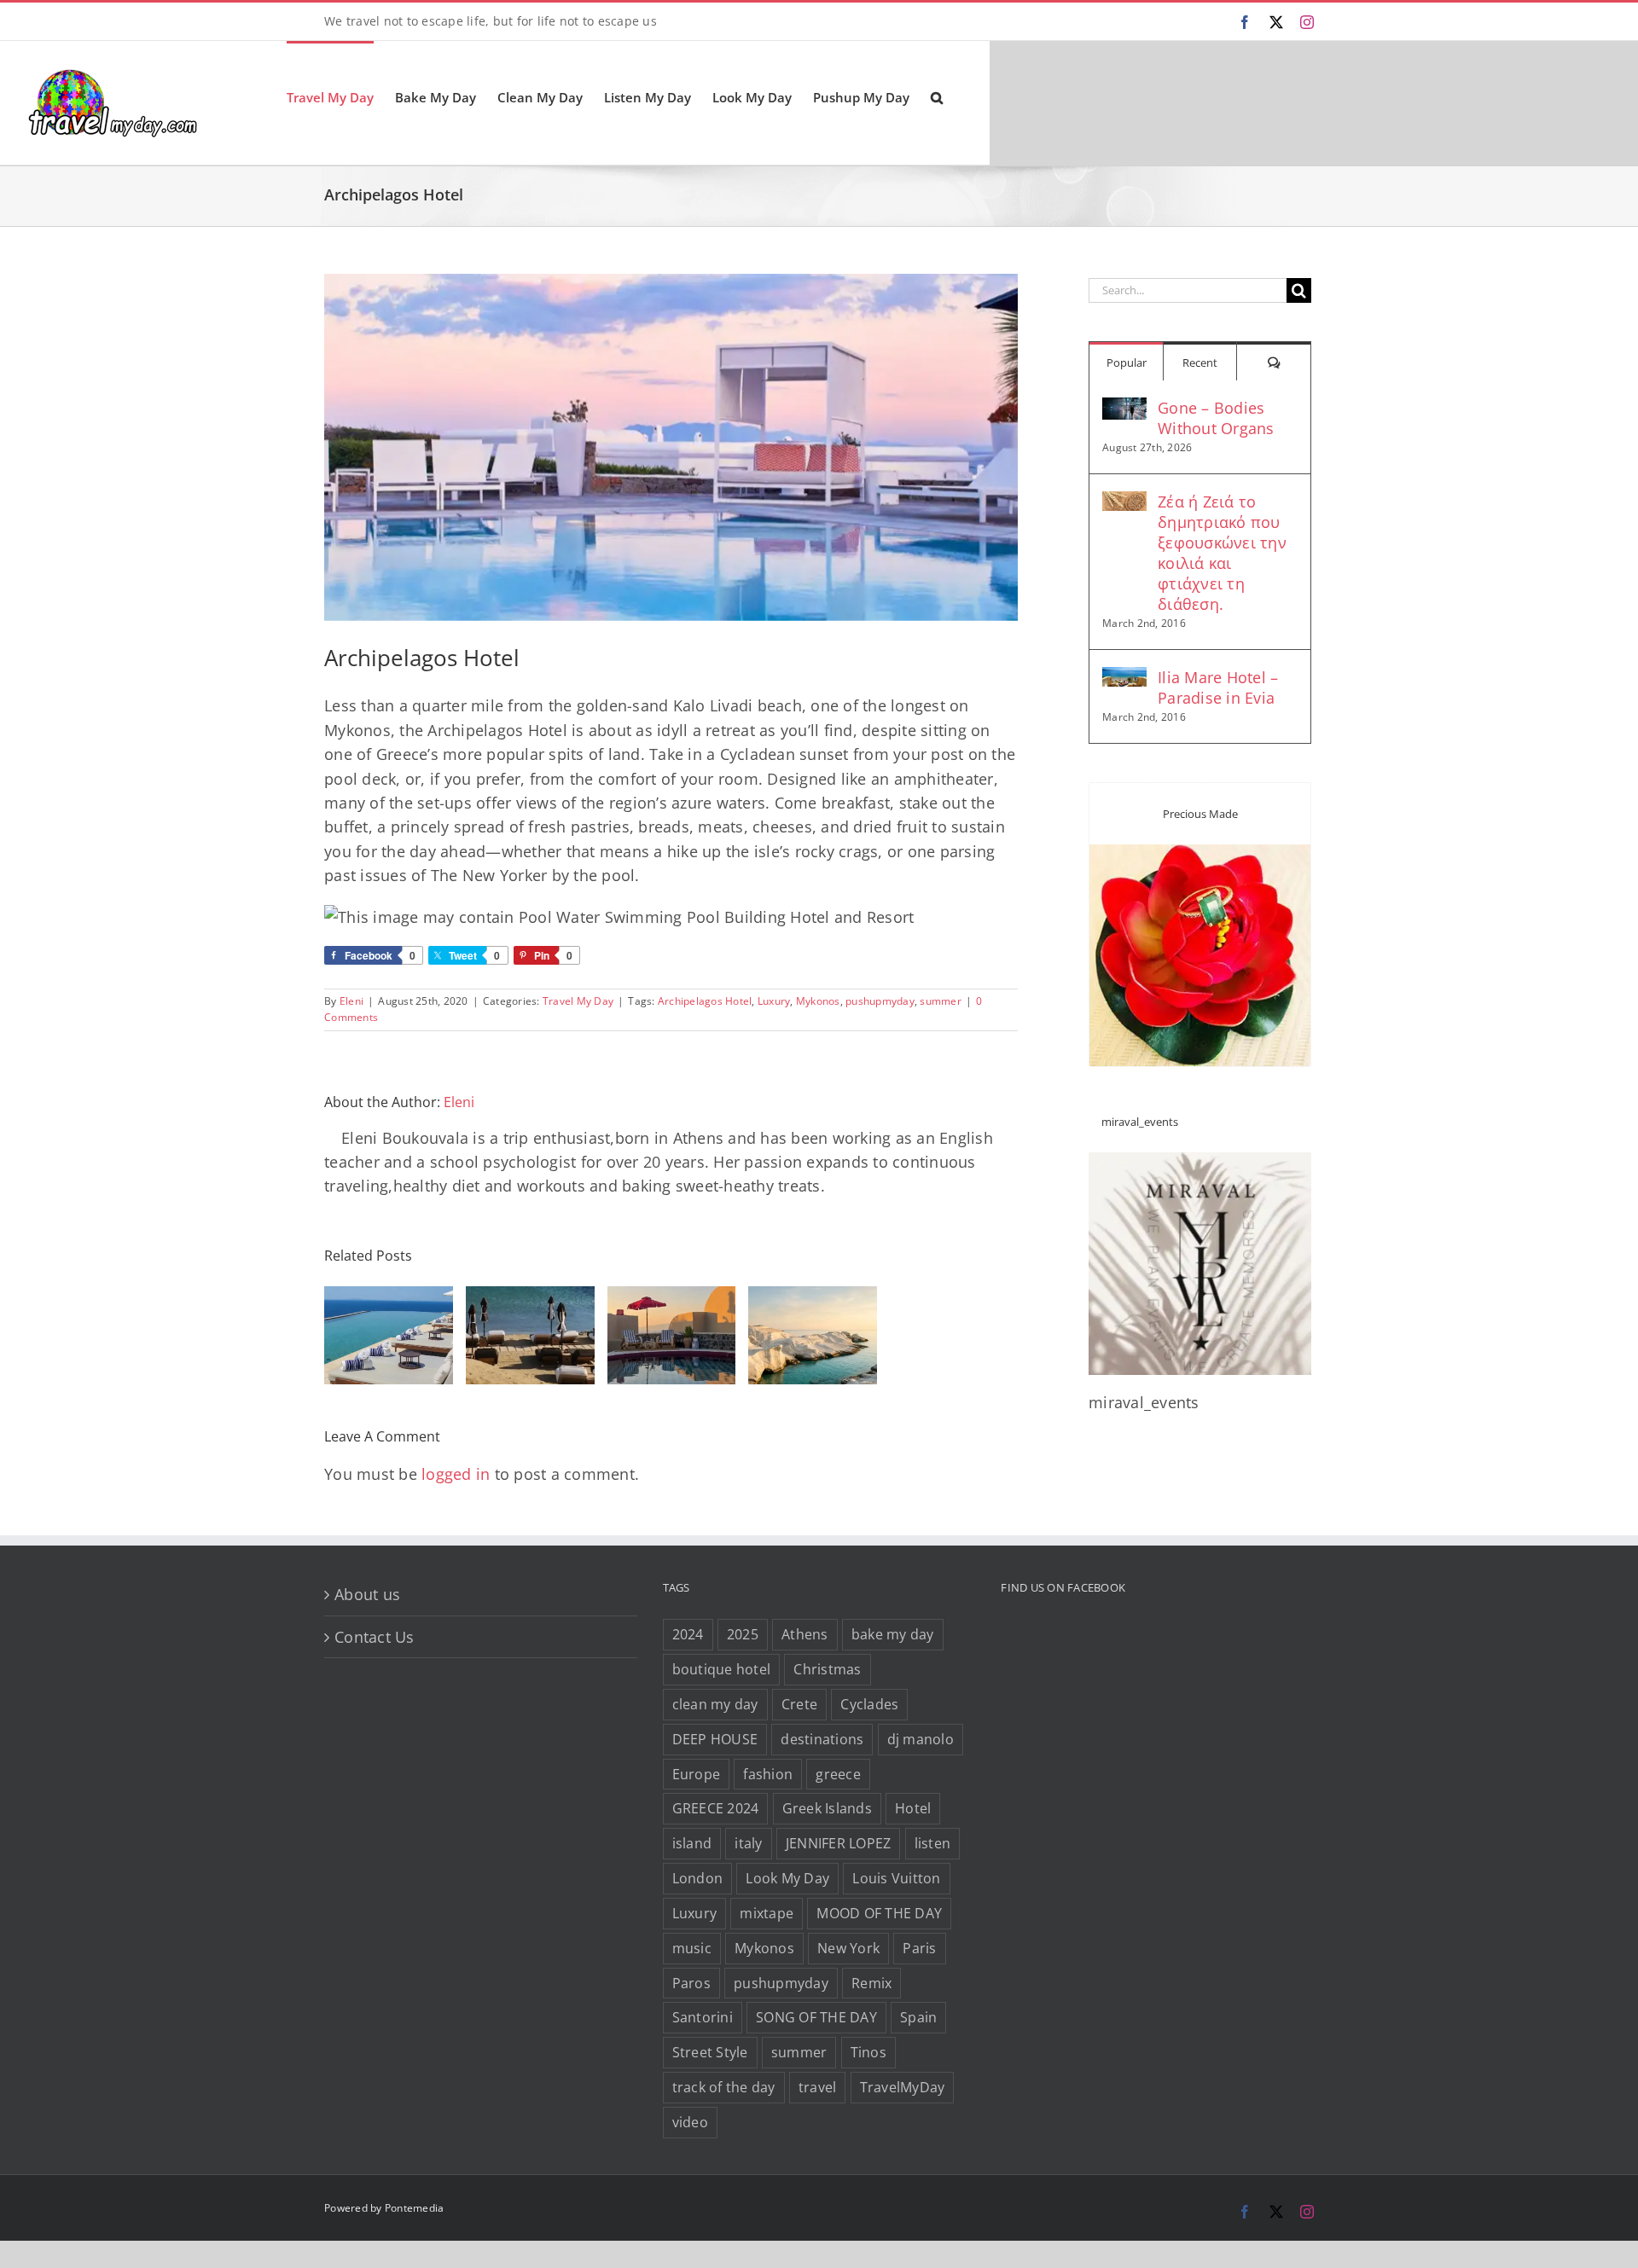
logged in (456, 1474)
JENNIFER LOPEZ (839, 1843)
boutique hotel (722, 1669)
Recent (1200, 363)
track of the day (724, 2087)
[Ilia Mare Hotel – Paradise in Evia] (1124, 679)
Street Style (710, 2052)
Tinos (868, 2052)
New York (848, 1948)
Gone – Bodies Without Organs (1216, 418)
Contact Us (375, 1637)
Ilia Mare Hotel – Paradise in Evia (1218, 687)
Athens (805, 1634)
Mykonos (818, 1001)
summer (941, 1001)
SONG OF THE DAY (816, 2017)
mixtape (767, 1913)
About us (367, 1594)
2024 (688, 1634)
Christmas (827, 1669)
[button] (937, 96)
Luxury (774, 1001)
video (690, 2122)
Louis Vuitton (896, 1878)
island (692, 1843)
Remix (871, 1983)
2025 (743, 1634)
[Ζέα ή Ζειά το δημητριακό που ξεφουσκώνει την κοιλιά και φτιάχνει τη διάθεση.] (1124, 503)
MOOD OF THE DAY (879, 1913)
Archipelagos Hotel (705, 1001)
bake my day (893, 1634)
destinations (822, 1739)
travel (818, 2087)
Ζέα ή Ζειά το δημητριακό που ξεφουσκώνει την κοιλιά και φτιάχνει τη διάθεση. (1222, 553)
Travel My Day (578, 1001)
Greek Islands (827, 1808)
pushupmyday (880, 1001)
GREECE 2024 (716, 1808)
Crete (799, 1704)
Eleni (351, 1001)
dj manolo (921, 1739)
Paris (919, 1948)
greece (838, 1774)
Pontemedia (415, 2208)
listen (933, 1843)
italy (748, 1843)
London (698, 1878)
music (692, 1948)
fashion (768, 1774)
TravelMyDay (903, 2087)
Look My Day (787, 1878)
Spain (918, 2017)
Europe (697, 1774)
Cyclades (869, 1704)
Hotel (913, 1808)
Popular (1127, 363)
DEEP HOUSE (715, 1739)
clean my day (715, 1704)
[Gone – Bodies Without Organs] (1124, 409)
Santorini (703, 2017)
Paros (691, 1983)
